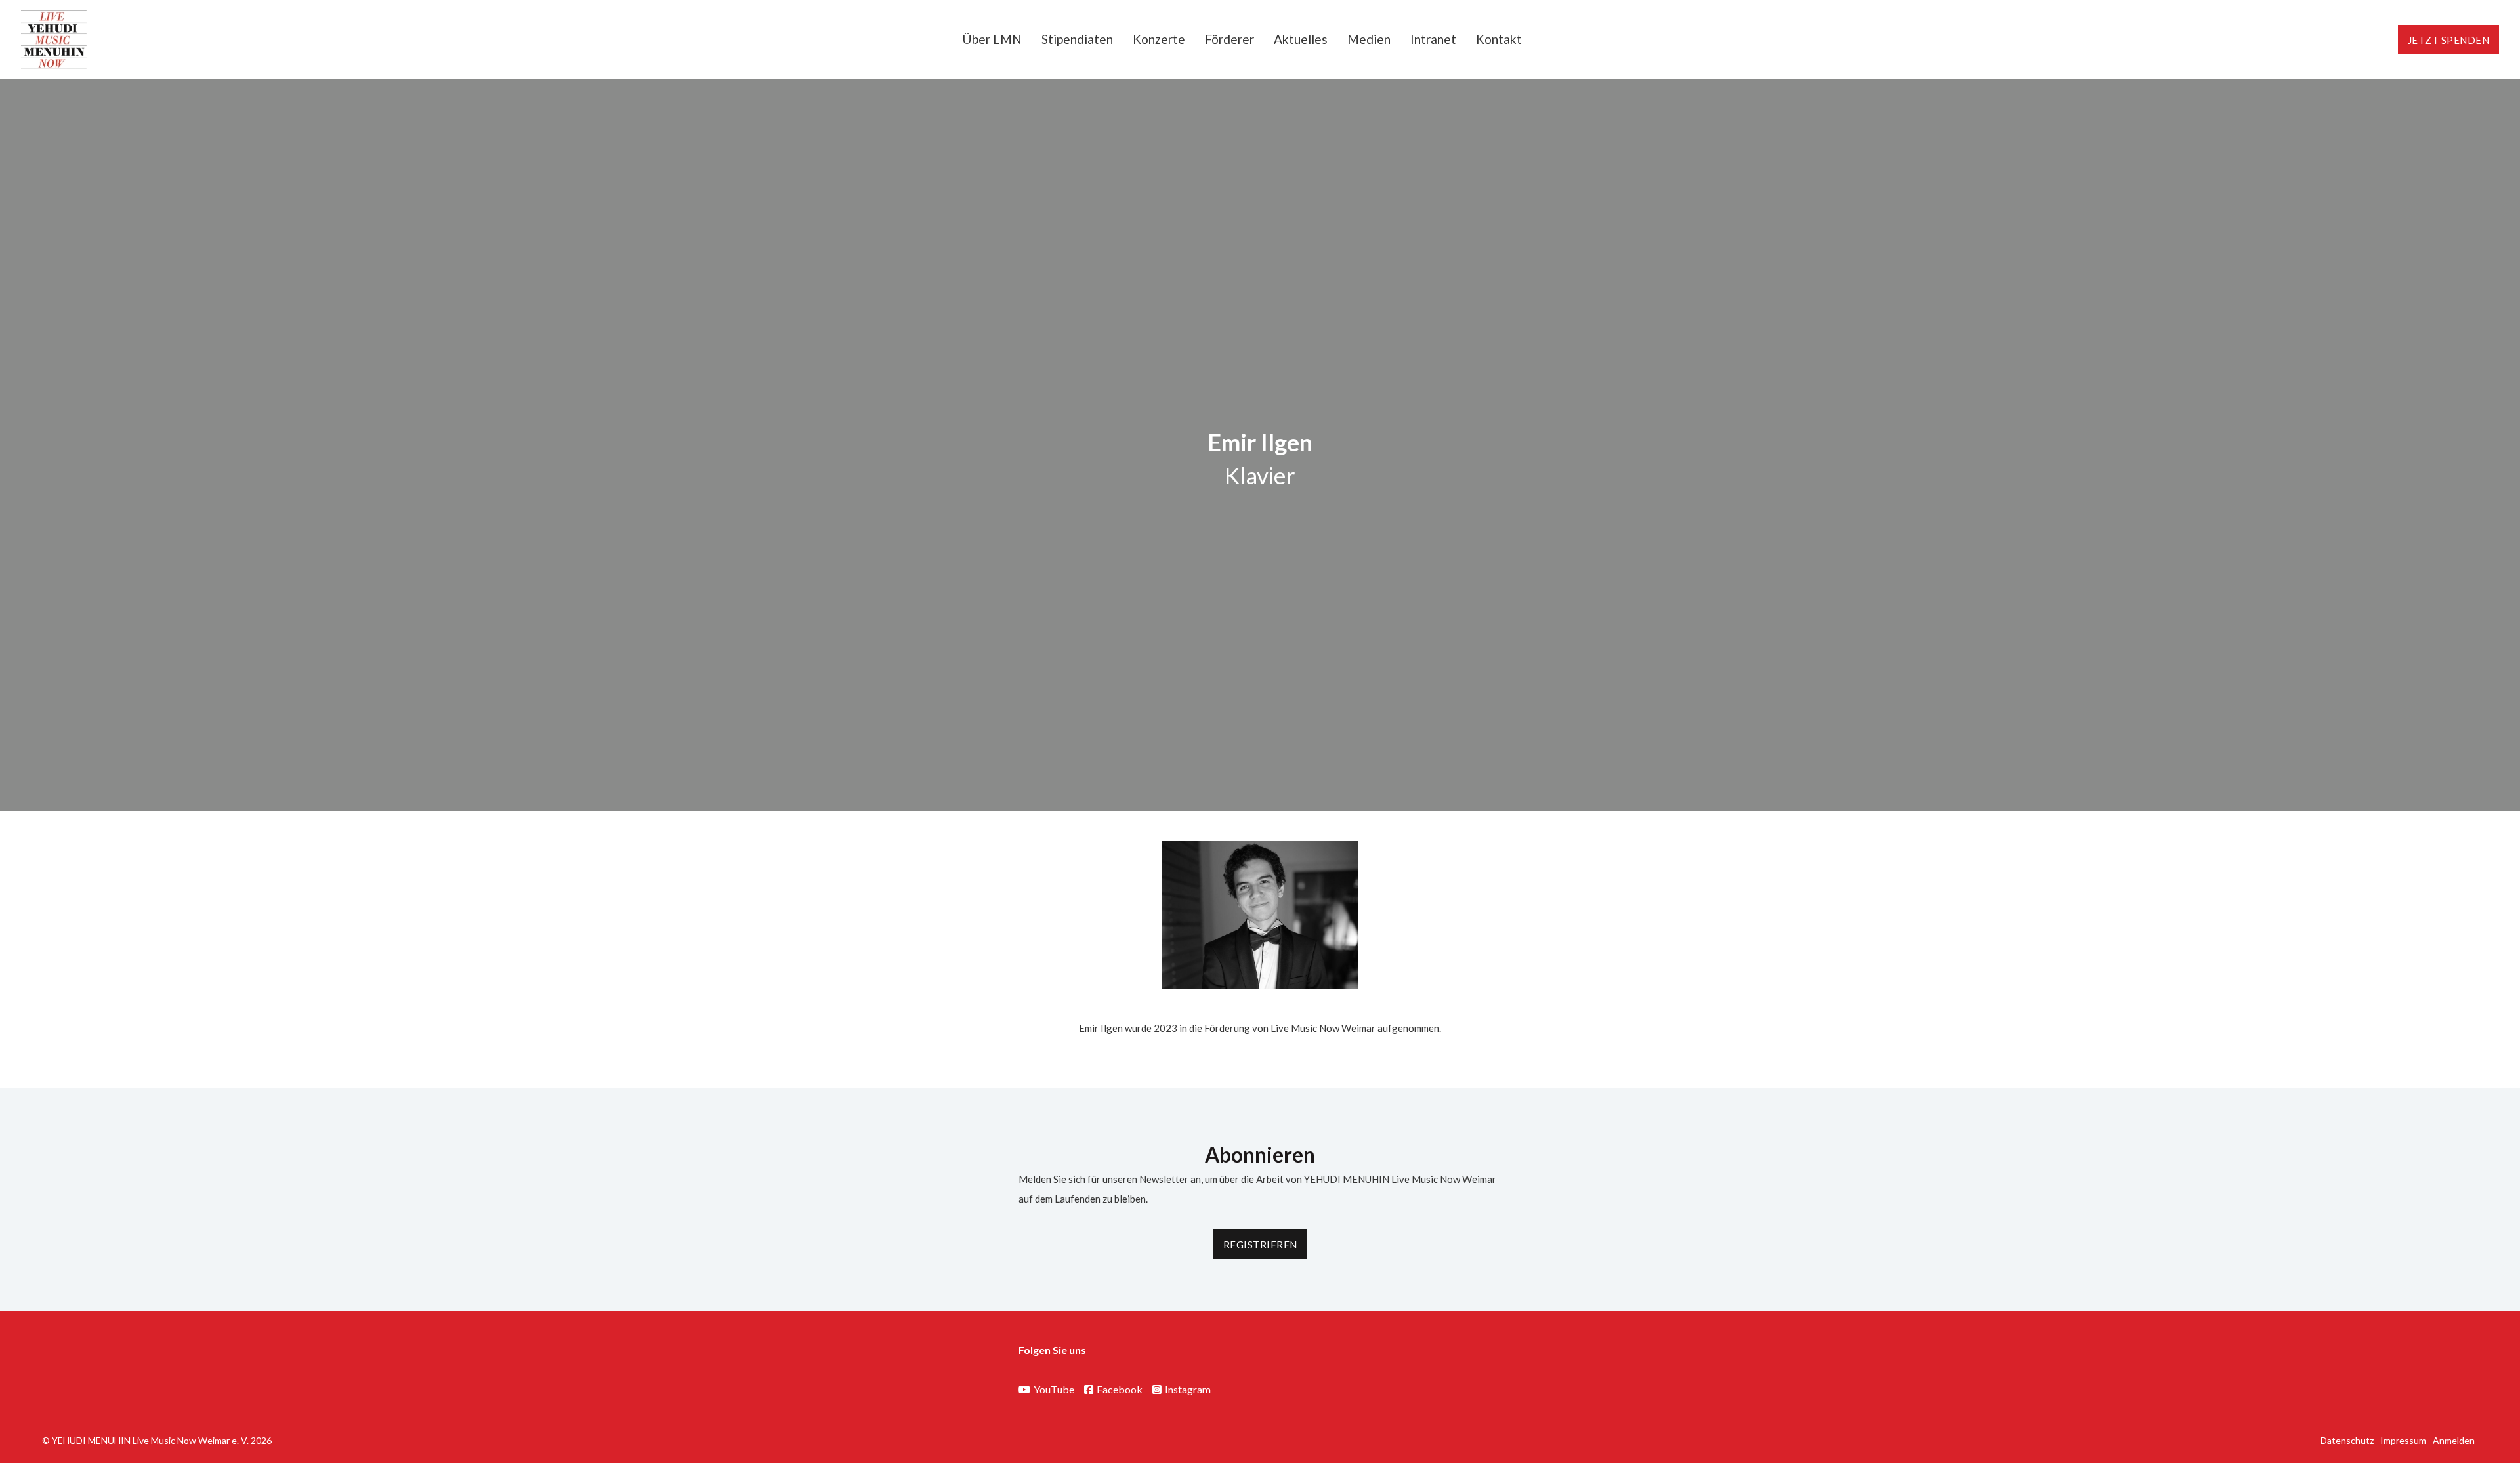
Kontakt (1499, 39)
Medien (1369, 39)
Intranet (1433, 39)
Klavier (1260, 475)
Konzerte (1159, 39)
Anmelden (2454, 1440)
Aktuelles (1301, 39)
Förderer (1229, 39)
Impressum (2403, 1440)
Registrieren (1260, 1245)
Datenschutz (2347, 1440)
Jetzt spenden (2449, 40)
